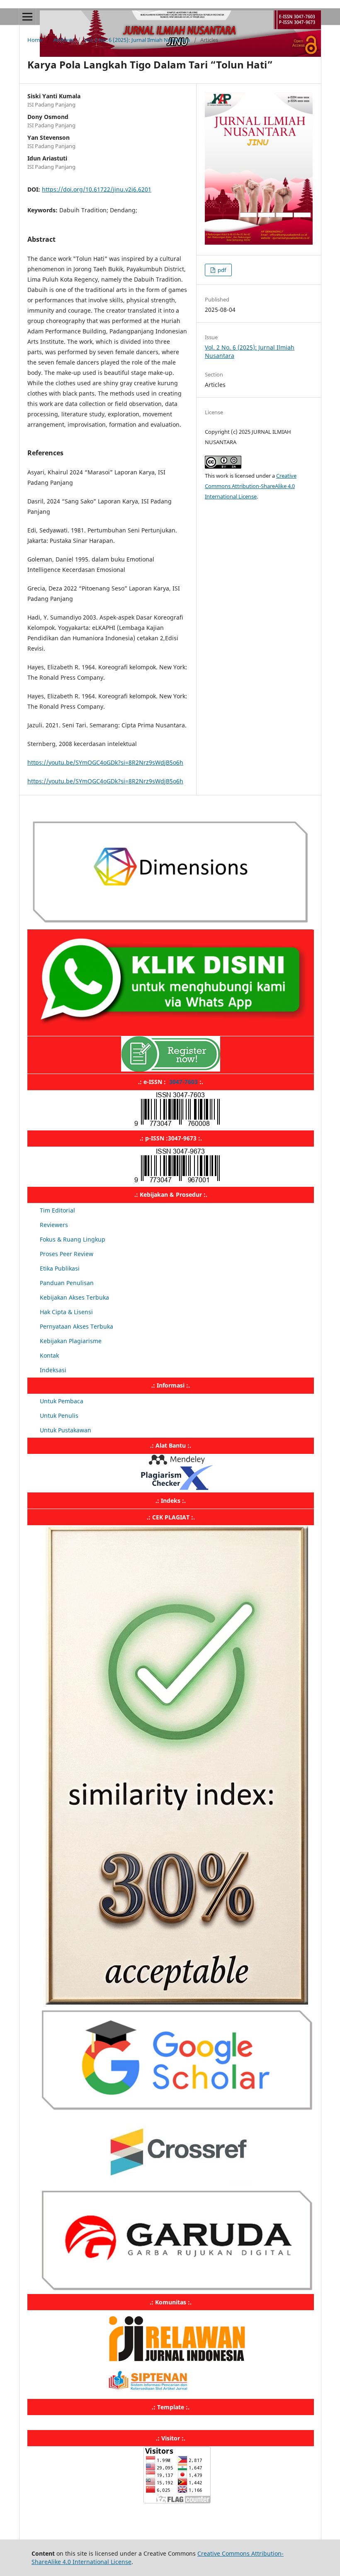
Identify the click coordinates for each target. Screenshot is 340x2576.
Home (35, 40)
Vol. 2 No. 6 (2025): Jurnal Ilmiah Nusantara (137, 40)
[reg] (171, 1069)
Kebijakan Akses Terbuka (74, 1297)
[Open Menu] (27, 17)
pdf (221, 270)
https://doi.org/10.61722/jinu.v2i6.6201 (97, 189)
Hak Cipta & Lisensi (66, 1312)
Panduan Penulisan (67, 1283)
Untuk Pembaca (62, 1401)
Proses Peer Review (67, 1254)
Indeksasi (53, 1370)
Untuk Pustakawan (66, 1430)
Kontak (49, 1355)
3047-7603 (183, 1082)
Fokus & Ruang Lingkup (73, 1239)
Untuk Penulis (59, 1416)
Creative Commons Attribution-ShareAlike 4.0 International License (251, 486)
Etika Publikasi (60, 1268)
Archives (63, 40)
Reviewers (54, 1225)
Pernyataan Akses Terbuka (76, 1326)
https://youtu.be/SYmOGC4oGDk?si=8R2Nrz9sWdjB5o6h (105, 762)
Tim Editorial (57, 1210)
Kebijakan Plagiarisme (71, 1341)
